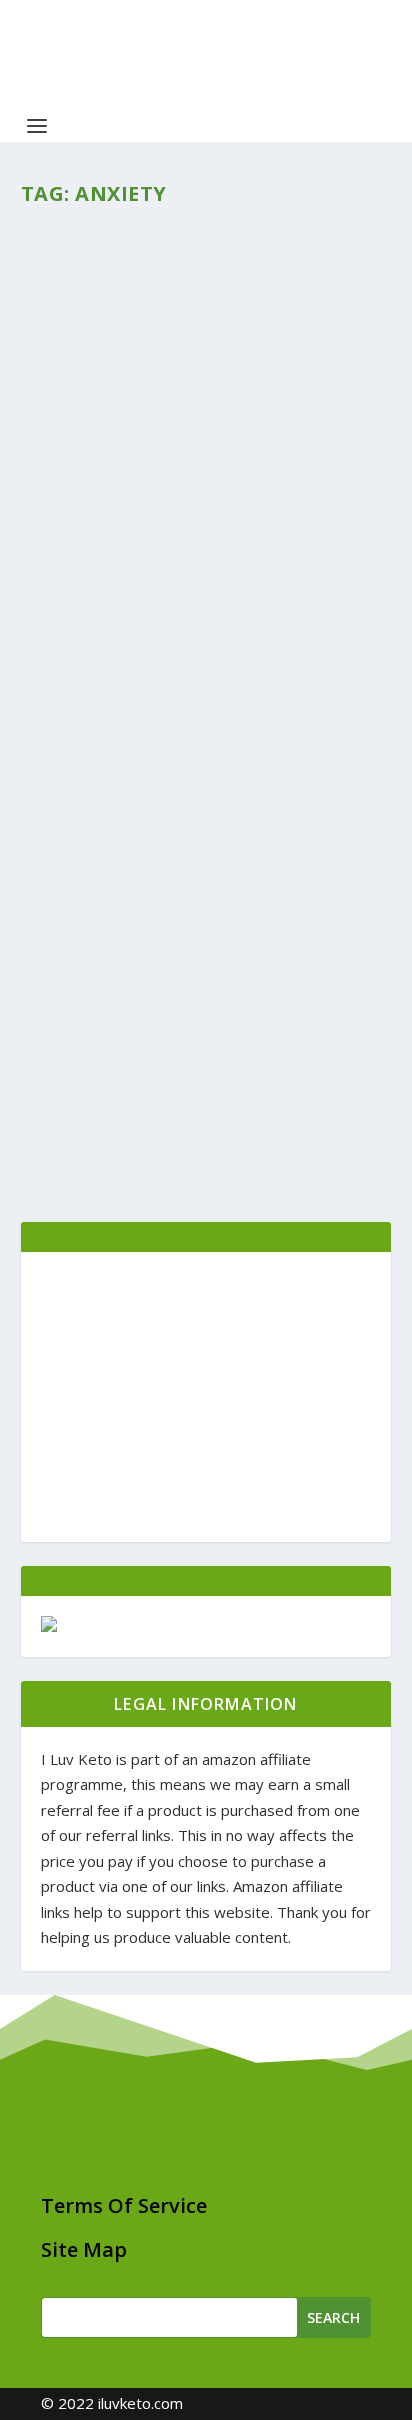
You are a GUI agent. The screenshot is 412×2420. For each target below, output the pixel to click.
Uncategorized (242, 1007)
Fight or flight (133, 474)
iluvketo (80, 506)
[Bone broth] (206, 834)
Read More (95, 659)
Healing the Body (250, 506)
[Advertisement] (206, 1397)
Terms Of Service (124, 2205)
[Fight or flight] (206, 334)
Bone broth (111, 975)
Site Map (84, 2249)
